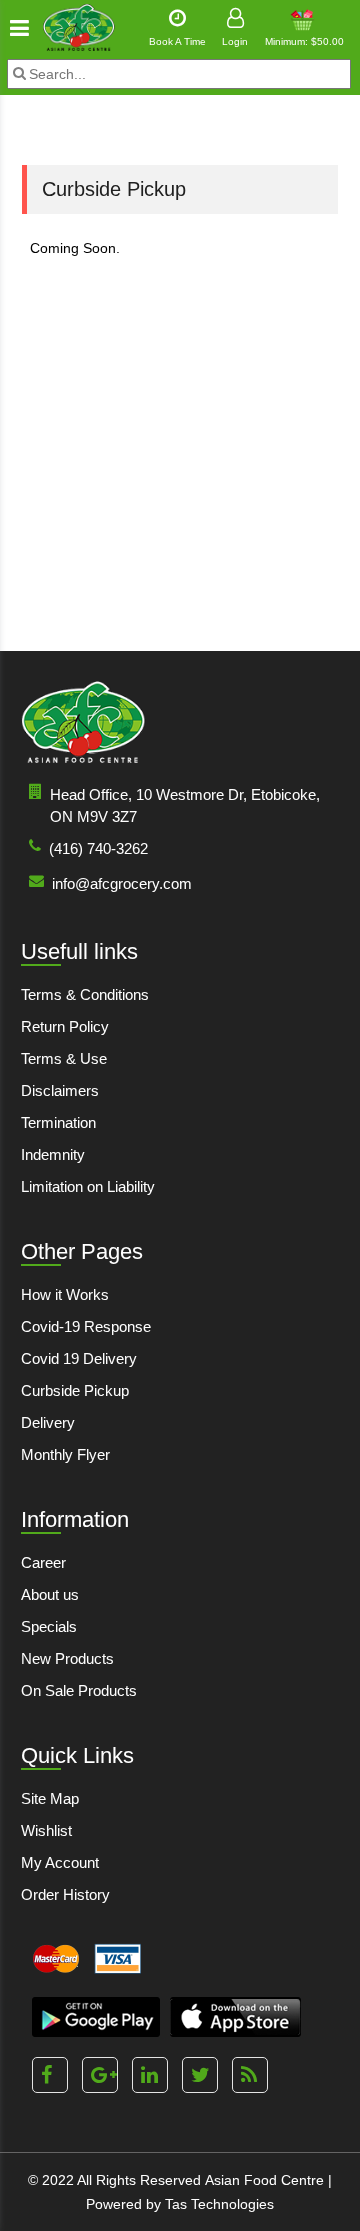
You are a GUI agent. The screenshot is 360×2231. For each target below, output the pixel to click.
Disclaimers (60, 1090)
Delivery (48, 1422)
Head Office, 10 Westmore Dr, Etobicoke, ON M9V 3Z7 (185, 805)
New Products (67, 1658)
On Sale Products (79, 1690)
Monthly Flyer (65, 1454)
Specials (49, 1626)
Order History (65, 1894)
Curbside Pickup (75, 1390)
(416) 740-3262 (98, 848)
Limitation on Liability (88, 1186)
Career (43, 1562)
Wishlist (46, 1830)
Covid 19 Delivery (79, 1358)
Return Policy (65, 1026)
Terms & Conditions (85, 994)
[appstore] (235, 2017)
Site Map (50, 1798)
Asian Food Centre (264, 2180)
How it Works (65, 1294)
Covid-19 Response (86, 1326)
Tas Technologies (219, 2204)
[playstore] (96, 2017)
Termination (58, 1122)
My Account (60, 1862)
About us (50, 1594)
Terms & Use (64, 1058)
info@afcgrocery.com (122, 883)
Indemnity (53, 1154)
